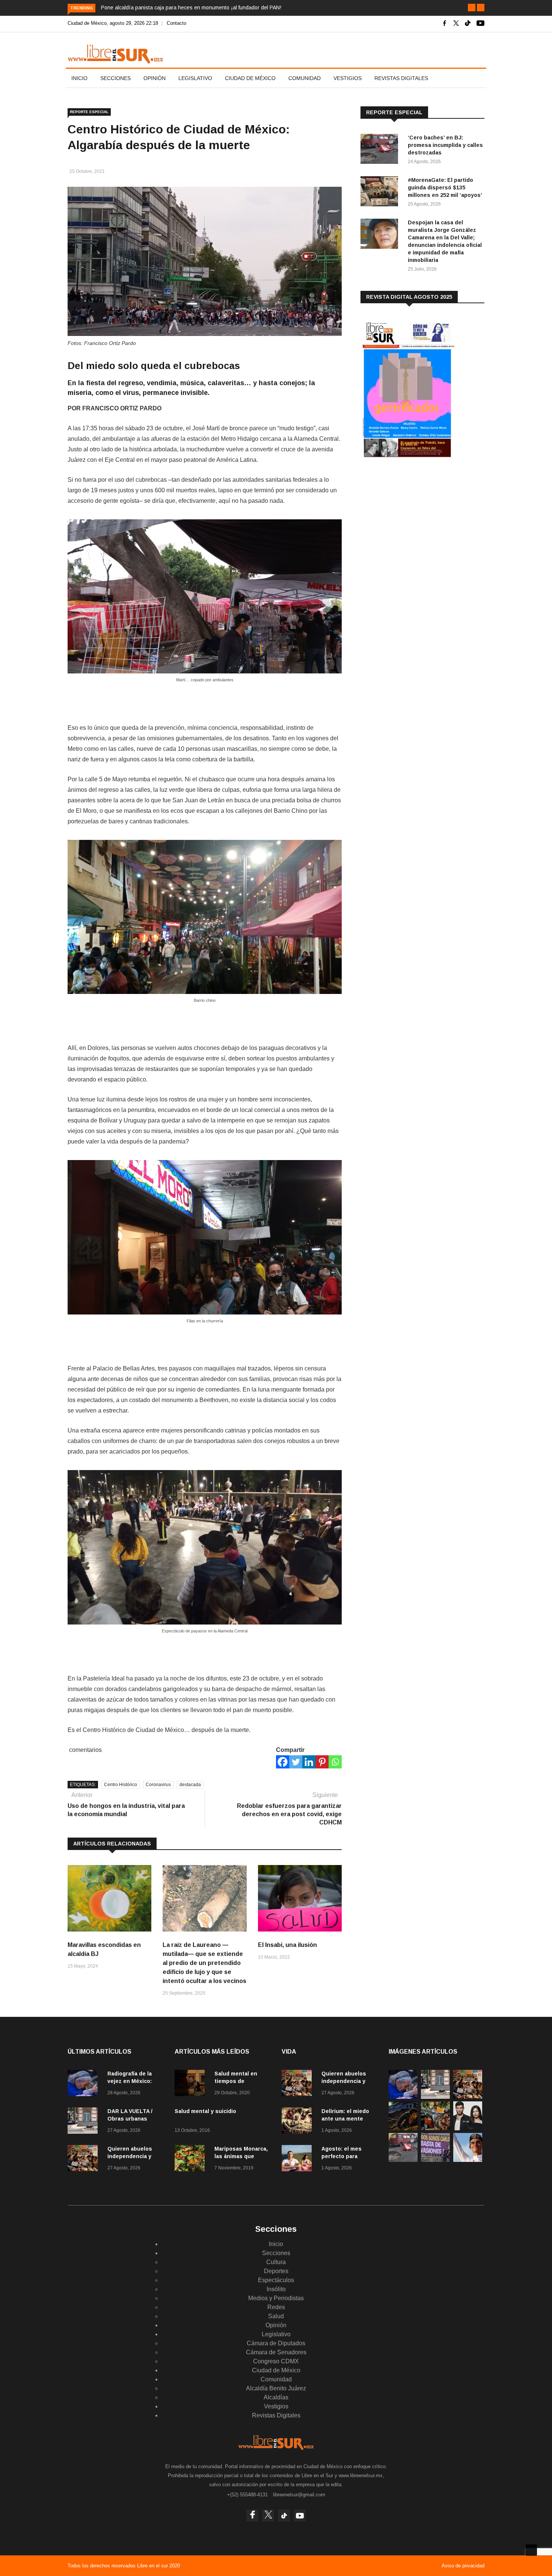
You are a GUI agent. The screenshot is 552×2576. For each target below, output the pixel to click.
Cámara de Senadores (276, 2352)
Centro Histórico (121, 1785)
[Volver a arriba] (531, 2550)
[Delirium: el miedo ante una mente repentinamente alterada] (299, 2122)
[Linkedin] (309, 1762)
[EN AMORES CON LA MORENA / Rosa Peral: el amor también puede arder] (468, 2128)
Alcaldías (276, 2397)
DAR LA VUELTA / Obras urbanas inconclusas (130, 2119)
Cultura (276, 2262)
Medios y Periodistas (276, 2298)
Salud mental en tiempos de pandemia (236, 2081)
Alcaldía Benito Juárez (276, 2388)
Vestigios (348, 78)
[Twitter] (296, 1762)
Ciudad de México (250, 78)
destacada (190, 1785)
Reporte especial (89, 112)
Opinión (155, 78)
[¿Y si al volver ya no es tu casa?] (435, 2160)
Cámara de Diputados (276, 2343)
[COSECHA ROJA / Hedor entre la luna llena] (403, 2128)
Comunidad (305, 78)
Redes (276, 2307)
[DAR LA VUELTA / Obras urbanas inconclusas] (84, 2122)
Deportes (276, 2271)
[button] (472, 8)
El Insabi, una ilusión (287, 1945)
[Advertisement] (417, 526)
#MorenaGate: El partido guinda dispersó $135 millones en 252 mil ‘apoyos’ (445, 188)
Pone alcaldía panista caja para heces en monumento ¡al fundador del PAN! (191, 8)
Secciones (115, 78)
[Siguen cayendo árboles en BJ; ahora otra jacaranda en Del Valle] (435, 2128)
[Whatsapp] (335, 1762)
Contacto (176, 23)
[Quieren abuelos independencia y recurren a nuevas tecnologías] (84, 2159)
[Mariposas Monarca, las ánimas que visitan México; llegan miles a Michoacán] (192, 2159)
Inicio (79, 78)
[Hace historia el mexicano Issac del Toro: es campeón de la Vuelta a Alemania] (468, 2160)
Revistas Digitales (401, 78)
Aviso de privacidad (463, 2566)
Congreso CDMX (276, 2361)
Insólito (276, 2289)
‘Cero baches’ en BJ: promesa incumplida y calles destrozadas (445, 145)
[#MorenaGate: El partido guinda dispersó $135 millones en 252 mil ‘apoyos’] (381, 193)
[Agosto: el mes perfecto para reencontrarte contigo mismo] (299, 2159)
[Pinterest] (322, 1762)
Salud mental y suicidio (205, 2111)
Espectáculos (276, 2280)
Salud (276, 2316)
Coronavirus (158, 1785)
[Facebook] (283, 1762)
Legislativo (195, 78)
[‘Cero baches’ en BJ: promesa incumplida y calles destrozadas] (381, 150)
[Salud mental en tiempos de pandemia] (192, 2084)
